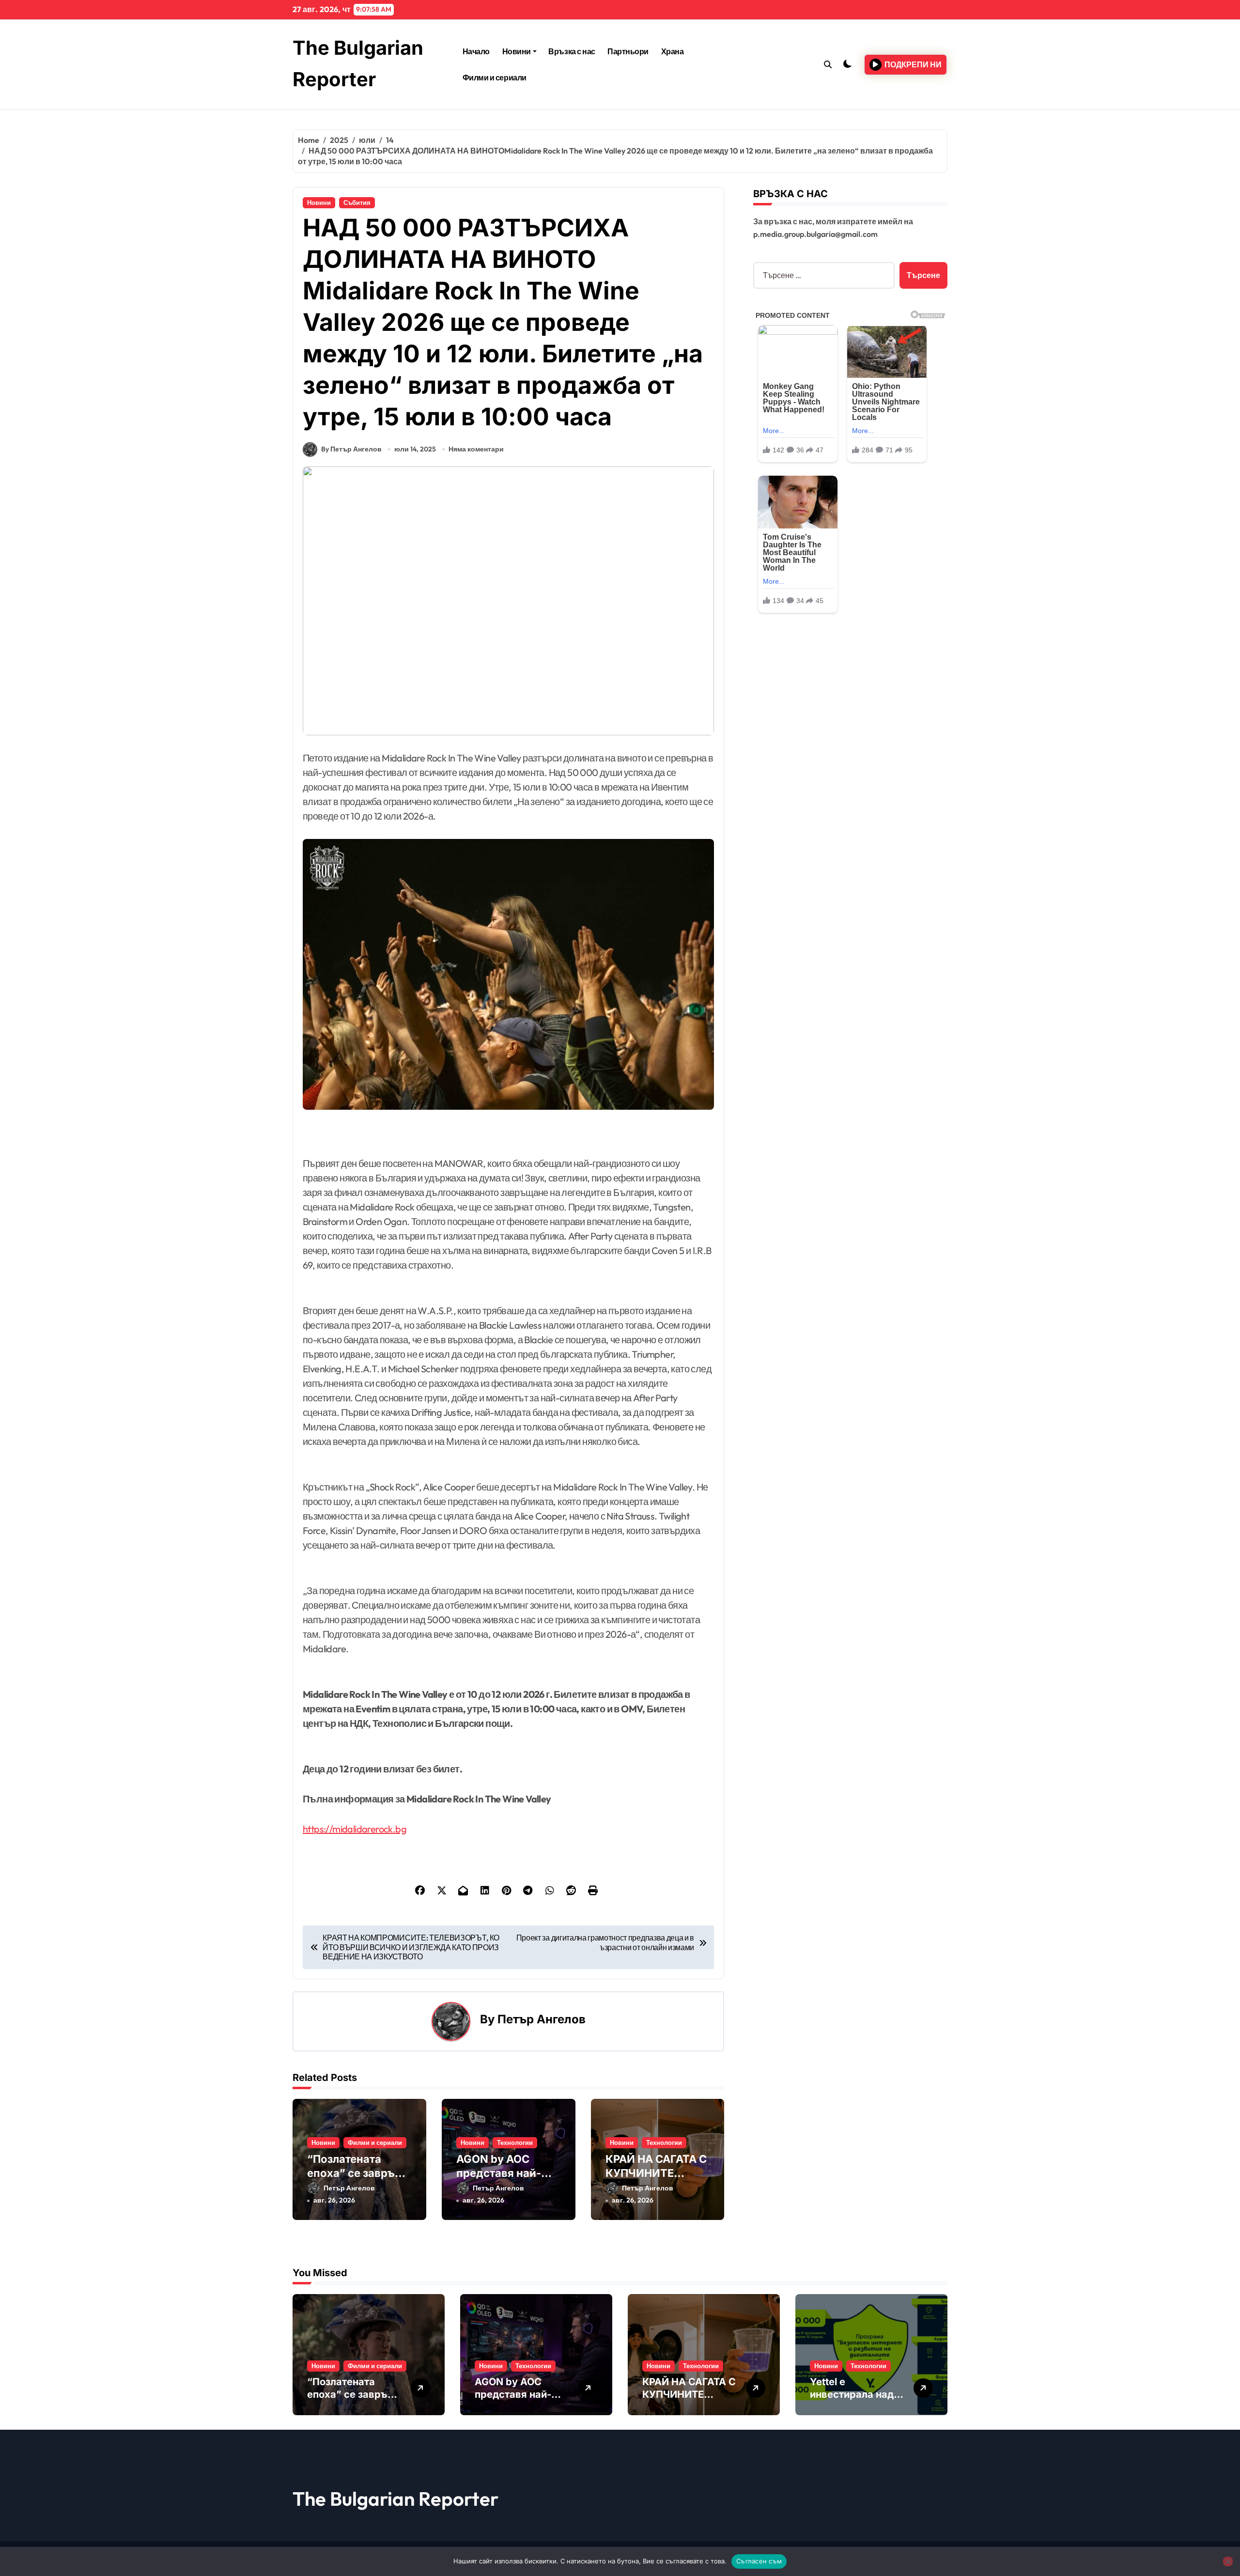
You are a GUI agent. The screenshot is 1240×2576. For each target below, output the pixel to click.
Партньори (628, 51)
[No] (1228, 2561)
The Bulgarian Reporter (395, 2498)
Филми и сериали (495, 78)
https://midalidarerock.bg (355, 1829)
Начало (476, 51)
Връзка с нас (572, 51)
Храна (673, 51)
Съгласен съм (759, 2561)
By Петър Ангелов (351, 449)
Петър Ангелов (542, 2019)
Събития (357, 202)
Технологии (515, 2142)
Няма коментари (476, 449)
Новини (517, 51)
